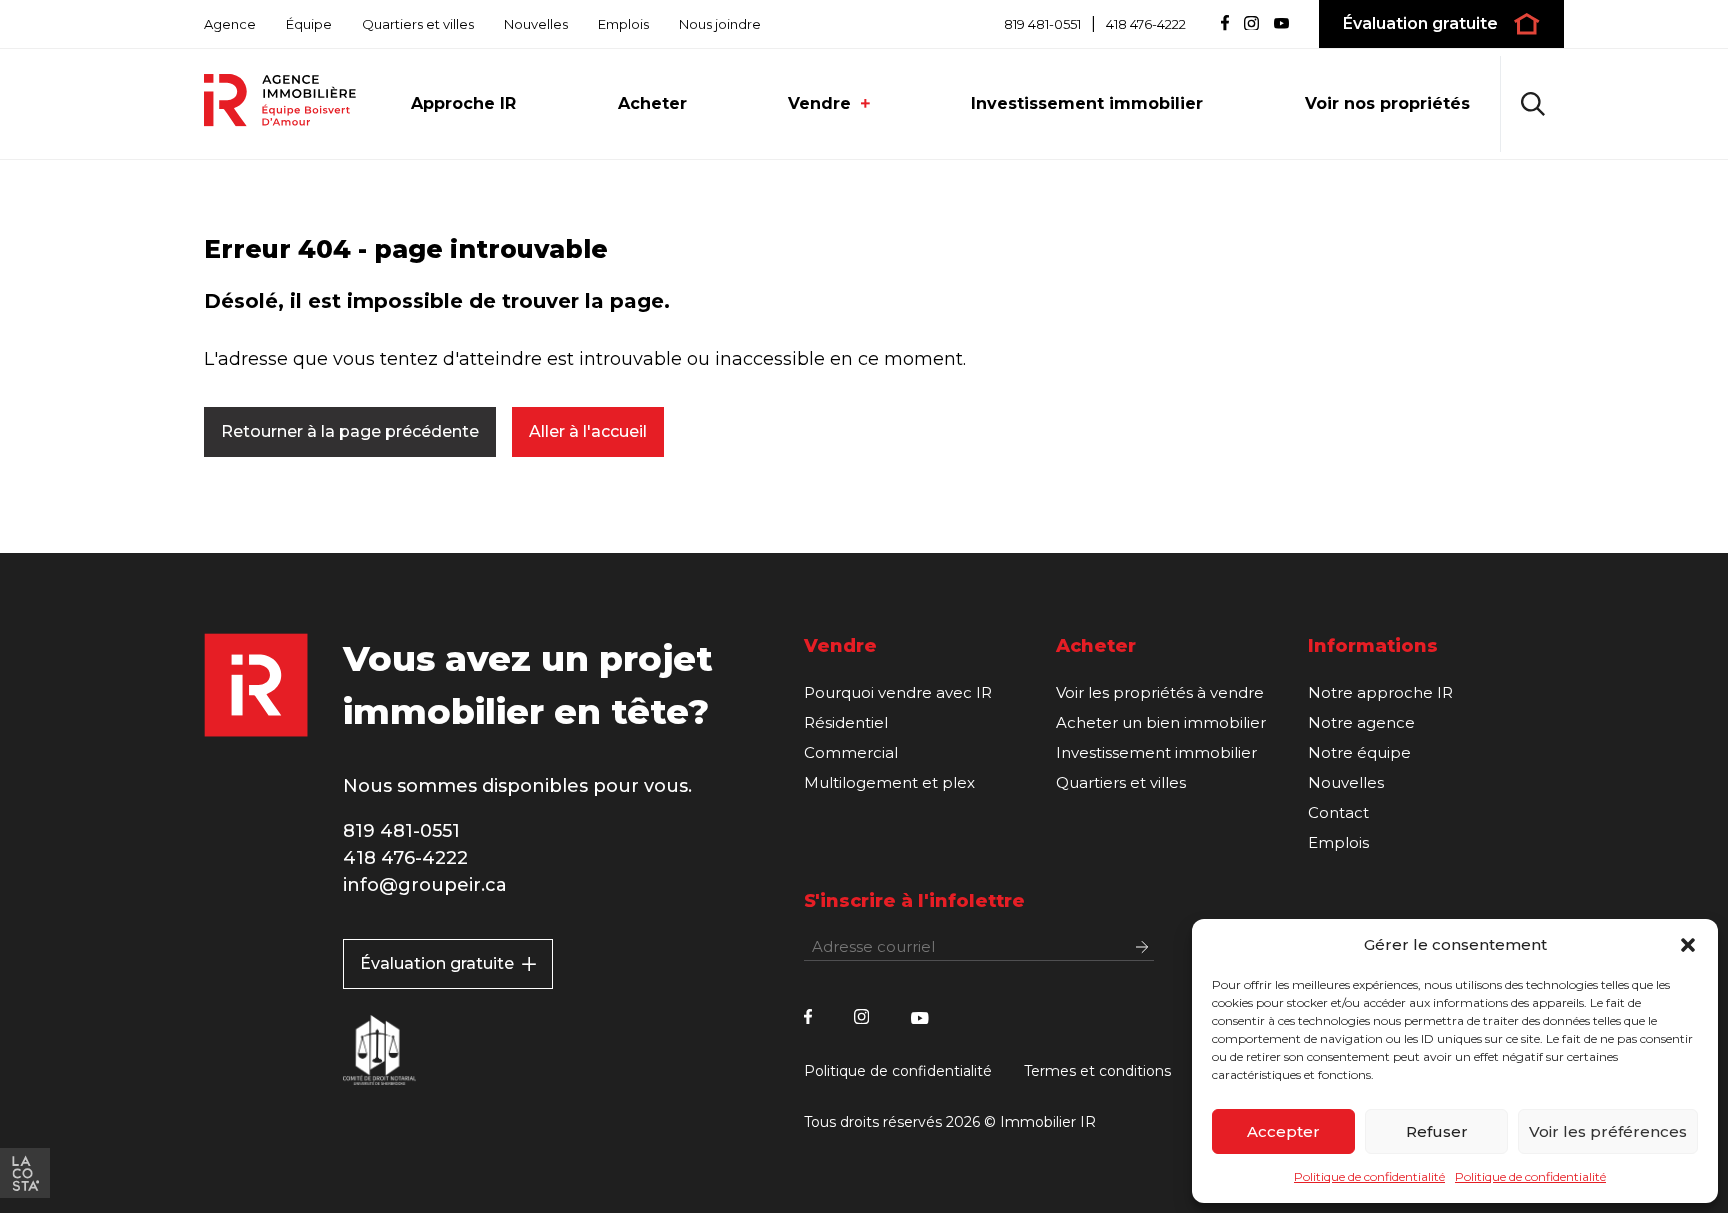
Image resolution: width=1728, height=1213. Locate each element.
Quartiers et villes (418, 24)
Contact (1338, 812)
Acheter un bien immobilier (1161, 722)
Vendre (819, 103)
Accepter (1283, 1131)
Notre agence (1361, 722)
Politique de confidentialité (1369, 1176)
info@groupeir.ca (425, 885)
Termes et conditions (1097, 1071)
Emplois (623, 24)
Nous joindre (720, 24)
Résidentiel (846, 722)
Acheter (652, 103)
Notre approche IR (1380, 692)
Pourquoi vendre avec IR (898, 692)
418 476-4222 (1146, 24)
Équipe (309, 24)
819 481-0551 (1042, 24)
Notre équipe (1359, 752)
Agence (230, 24)
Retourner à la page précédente (350, 431)
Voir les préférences (1608, 1131)
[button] (1688, 945)
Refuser (1437, 1131)
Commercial (851, 752)
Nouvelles (536, 24)
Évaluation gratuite (437, 963)
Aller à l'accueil (588, 431)
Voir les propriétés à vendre (1160, 692)
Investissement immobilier (1087, 103)
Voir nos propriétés (1387, 103)
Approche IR (463, 103)
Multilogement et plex (889, 782)
